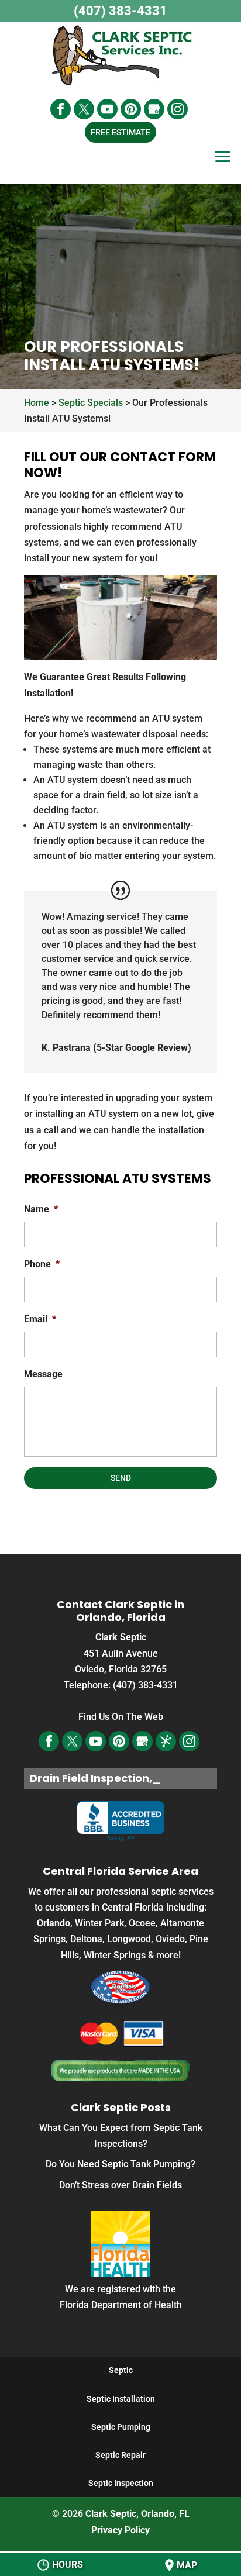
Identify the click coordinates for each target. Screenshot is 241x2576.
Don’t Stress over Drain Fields (120, 2185)
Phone (42, 1264)
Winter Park (99, 1923)
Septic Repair (120, 2455)
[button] (223, 165)
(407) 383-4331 (120, 11)
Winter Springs (115, 1955)
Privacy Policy (120, 2530)
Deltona (86, 1939)
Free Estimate (120, 132)
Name (41, 1209)
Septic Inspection (121, 2483)
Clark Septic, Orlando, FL (137, 2514)
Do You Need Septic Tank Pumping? (120, 2164)
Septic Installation (121, 2399)
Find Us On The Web (121, 1717)
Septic (121, 2370)
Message (43, 1374)
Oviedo (170, 1939)
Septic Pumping (121, 2427)
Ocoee (142, 1923)
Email (40, 1319)
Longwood (129, 1939)
